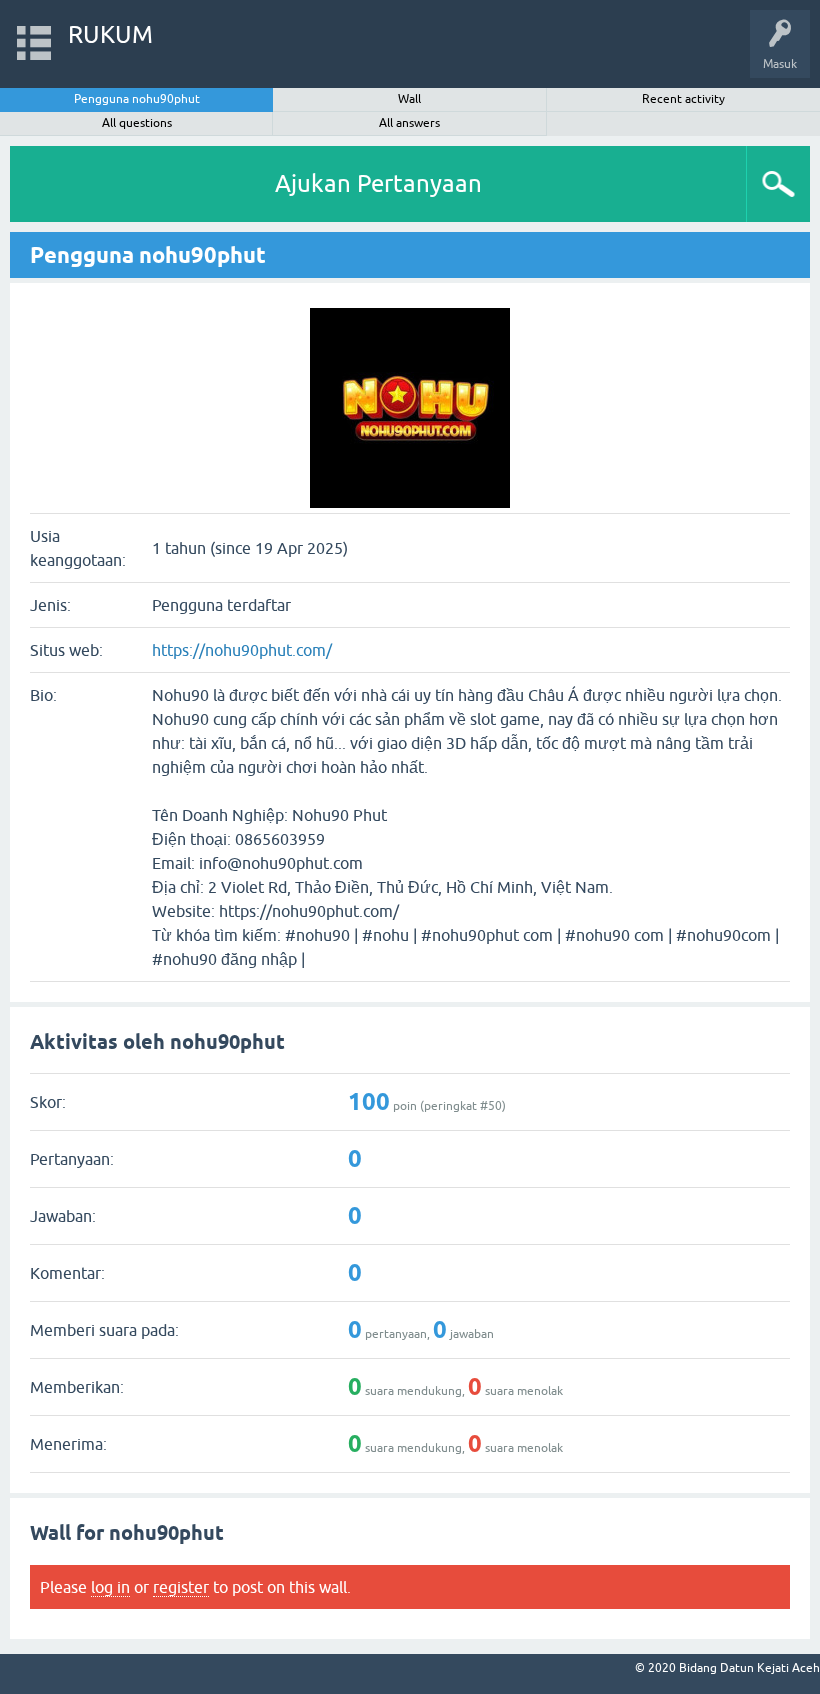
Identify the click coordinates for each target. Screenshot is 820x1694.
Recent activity (683, 99)
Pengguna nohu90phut (137, 99)
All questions (137, 123)
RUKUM (110, 34)
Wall (409, 99)
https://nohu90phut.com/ (242, 650)
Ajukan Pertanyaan (378, 183)
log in (110, 1587)
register (181, 1587)
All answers (409, 123)
